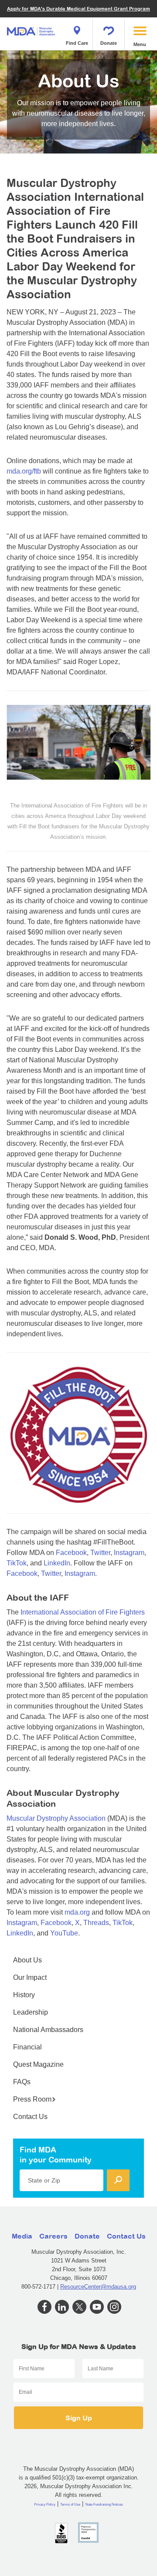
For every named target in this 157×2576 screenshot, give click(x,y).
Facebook (71, 1553)
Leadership (31, 2012)
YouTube (64, 1933)
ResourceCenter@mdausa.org (98, 2287)
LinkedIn (57, 1563)
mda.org (77, 1912)
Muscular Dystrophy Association (56, 1818)
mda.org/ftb (24, 471)
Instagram (129, 1553)
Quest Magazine (38, 2064)
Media (22, 2236)
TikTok (17, 1563)
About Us (27, 1960)
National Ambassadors (48, 2030)
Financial (27, 2047)
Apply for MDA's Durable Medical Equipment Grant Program (78, 8)
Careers (53, 2236)
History (24, 1995)
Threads (96, 1923)
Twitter (100, 1553)
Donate (109, 43)
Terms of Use (70, 2504)
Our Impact (30, 1977)
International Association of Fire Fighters (83, 1612)
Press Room (32, 2099)
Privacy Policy (45, 2504)
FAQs (22, 2082)
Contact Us (30, 2117)
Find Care (77, 43)
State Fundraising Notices (104, 2504)
